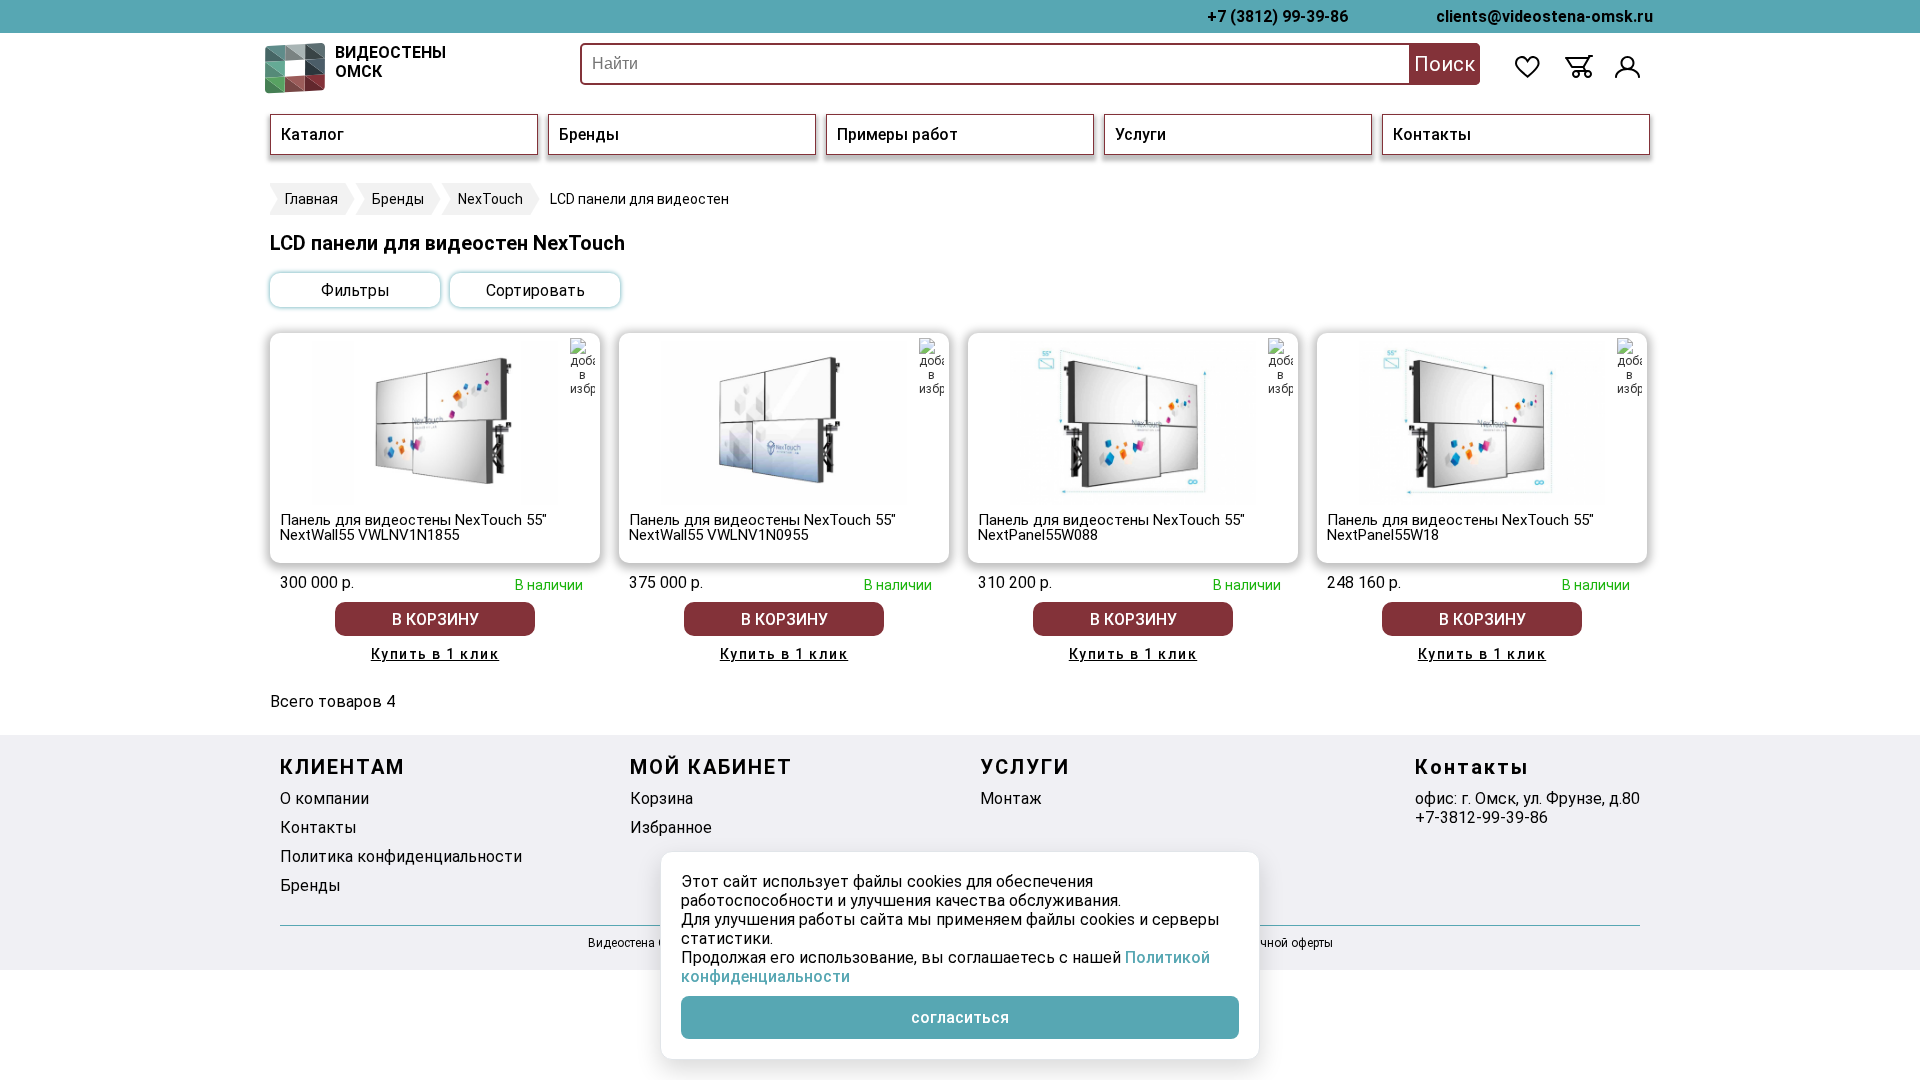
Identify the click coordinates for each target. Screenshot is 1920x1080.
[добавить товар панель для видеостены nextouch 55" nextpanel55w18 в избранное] (1629, 367)
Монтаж (1011, 798)
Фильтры (355, 290)
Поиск (1444, 64)
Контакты (1432, 134)
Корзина (661, 798)
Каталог (312, 134)
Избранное (671, 827)
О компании (324, 798)
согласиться (960, 1017)
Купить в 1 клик (435, 654)
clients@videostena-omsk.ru (1544, 16)
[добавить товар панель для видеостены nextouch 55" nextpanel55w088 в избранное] (1280, 367)
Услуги (1140, 134)
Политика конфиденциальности (401, 856)
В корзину (435, 619)
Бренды (589, 134)
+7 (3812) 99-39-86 (1277, 16)
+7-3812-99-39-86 (1481, 817)
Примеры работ (897, 134)
